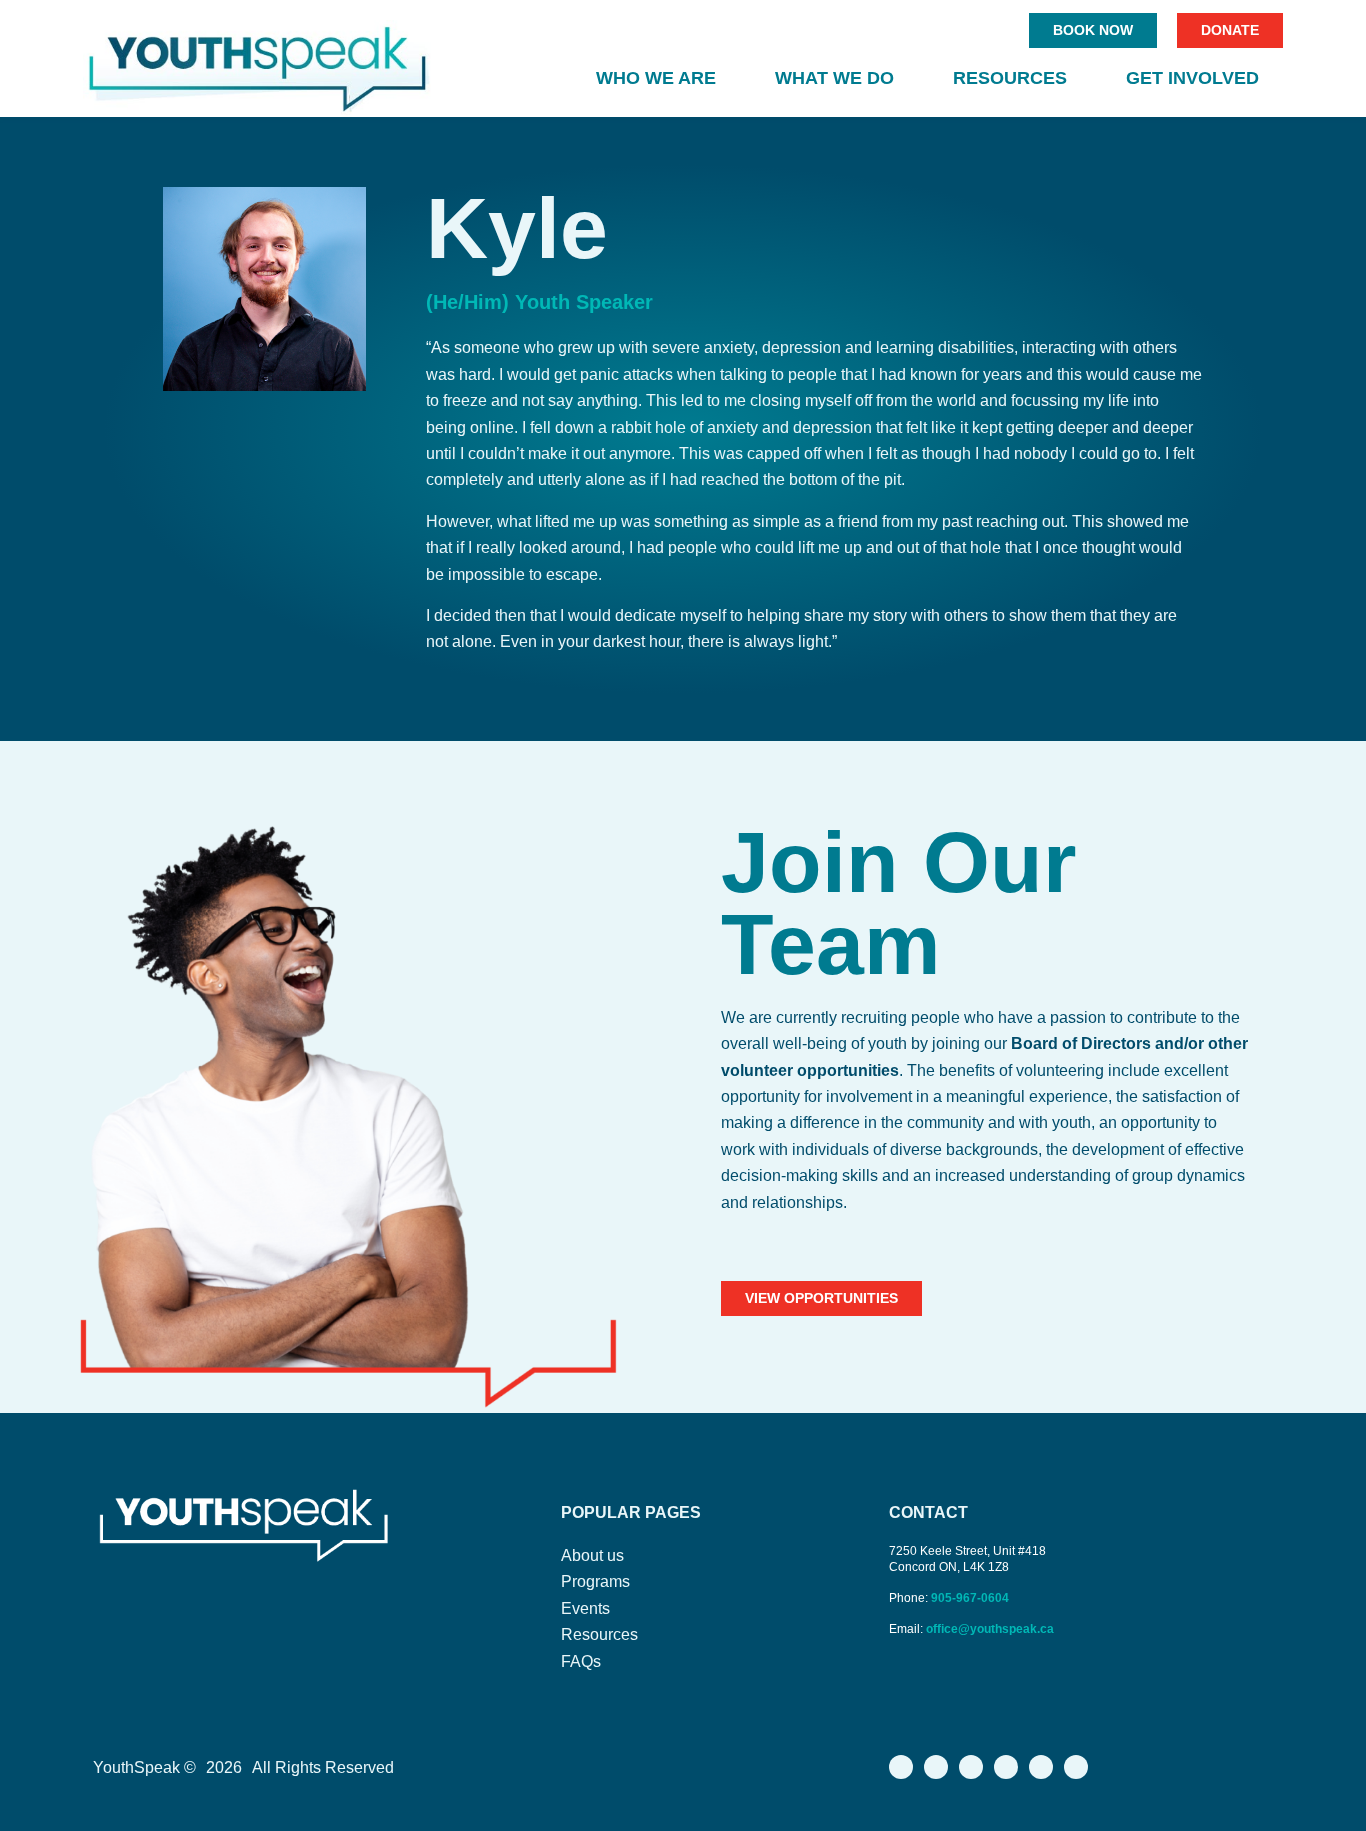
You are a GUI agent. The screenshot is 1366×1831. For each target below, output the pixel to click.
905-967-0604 (971, 1598)
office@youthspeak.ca (990, 1629)
